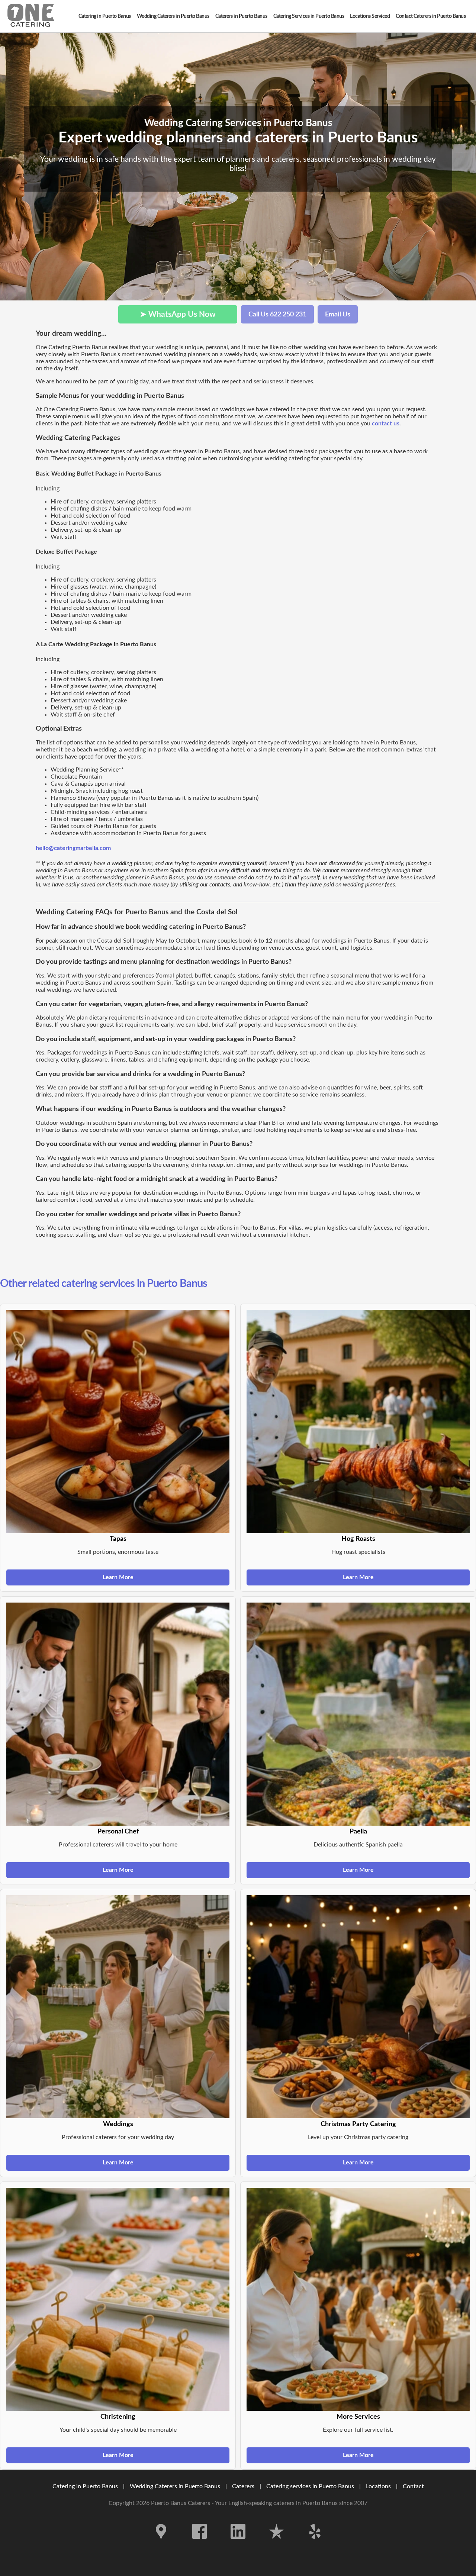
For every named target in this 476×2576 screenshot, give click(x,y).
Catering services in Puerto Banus (310, 2486)
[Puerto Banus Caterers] (31, 16)
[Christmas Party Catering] (358, 2007)
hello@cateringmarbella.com (73, 848)
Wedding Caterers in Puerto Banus (175, 2486)
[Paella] (358, 1714)
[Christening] (118, 2299)
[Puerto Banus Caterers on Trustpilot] (277, 2544)
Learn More (118, 1577)
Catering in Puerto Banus (85, 2486)
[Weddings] (118, 2007)
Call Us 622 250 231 (277, 314)
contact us (386, 424)
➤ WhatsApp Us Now (178, 314)
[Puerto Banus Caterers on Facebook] (200, 2544)
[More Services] (358, 2299)
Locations (378, 2486)
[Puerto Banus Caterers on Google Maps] (161, 2544)
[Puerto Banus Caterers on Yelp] (315, 2544)
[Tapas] (118, 1421)
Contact (413, 2486)
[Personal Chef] (118, 1714)
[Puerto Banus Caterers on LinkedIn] (238, 2544)
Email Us (338, 314)
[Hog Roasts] (358, 1421)
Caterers (244, 2486)
